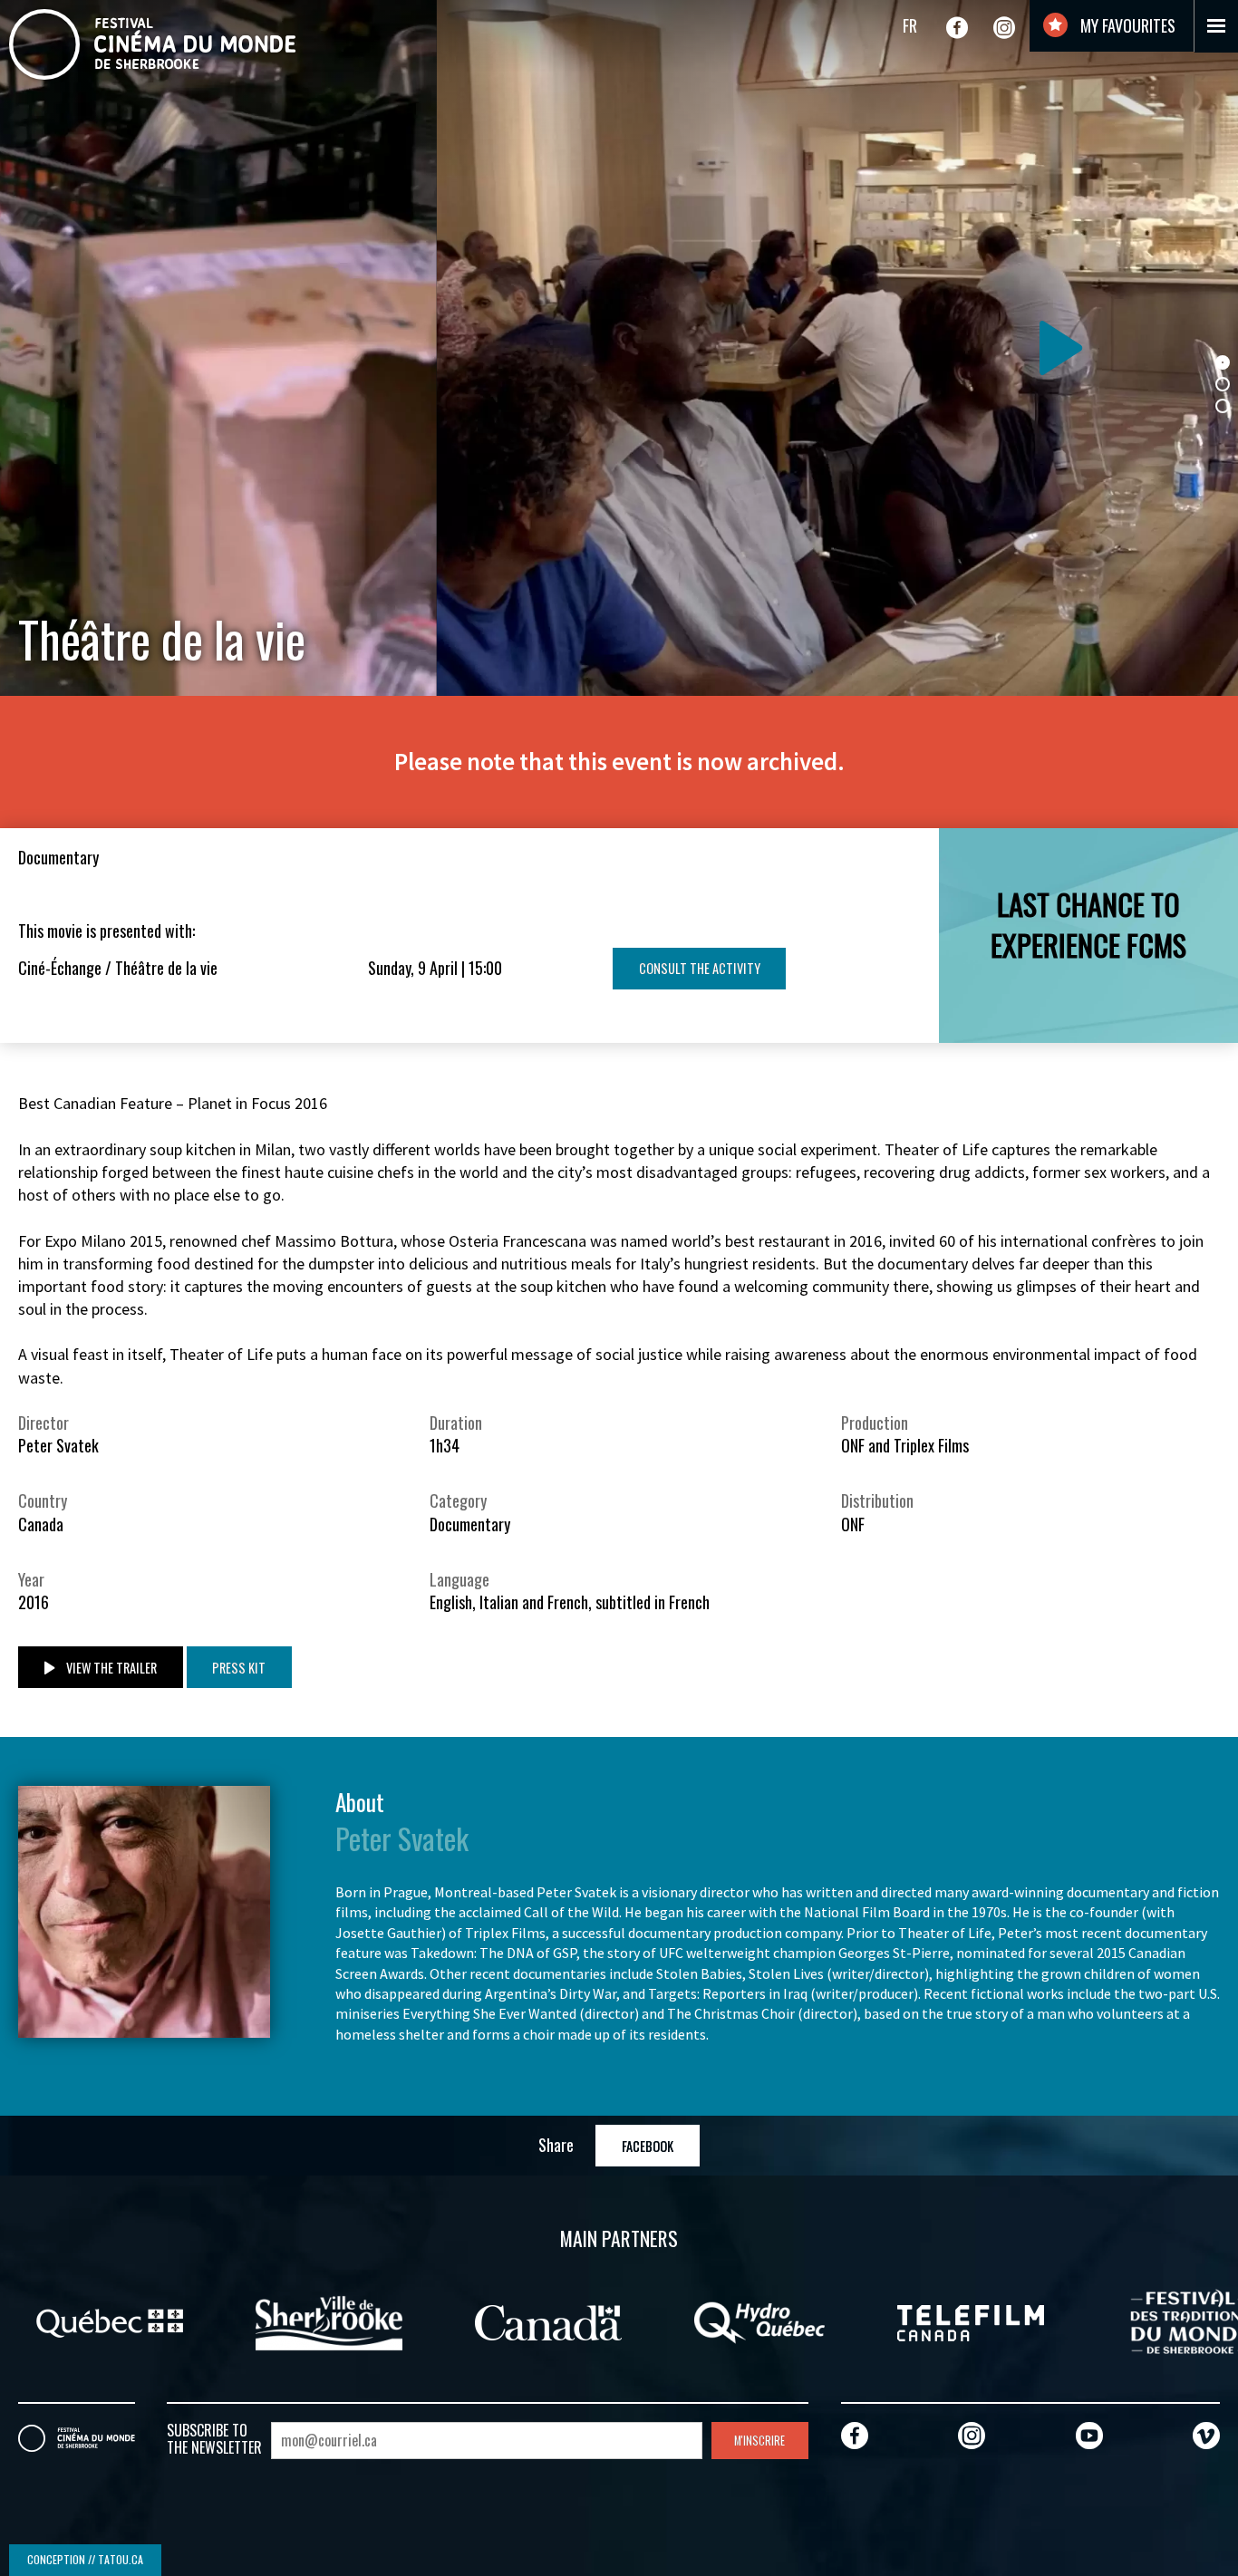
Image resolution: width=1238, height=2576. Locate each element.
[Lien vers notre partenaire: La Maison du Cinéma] (1138, 2320)
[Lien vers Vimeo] (1206, 2435)
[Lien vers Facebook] (957, 27)
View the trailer (110, 1668)
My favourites (1126, 25)
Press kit (239, 1668)
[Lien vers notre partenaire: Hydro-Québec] (517, 2320)
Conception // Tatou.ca (85, 2559)
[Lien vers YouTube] (1089, 2435)
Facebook (648, 2146)
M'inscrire (759, 2441)
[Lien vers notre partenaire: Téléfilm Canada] (728, 2320)
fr (910, 25)
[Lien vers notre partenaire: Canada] (305, 2320)
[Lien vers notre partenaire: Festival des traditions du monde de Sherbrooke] (947, 2320)
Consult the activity (700, 968)
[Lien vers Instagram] (1004, 27)
